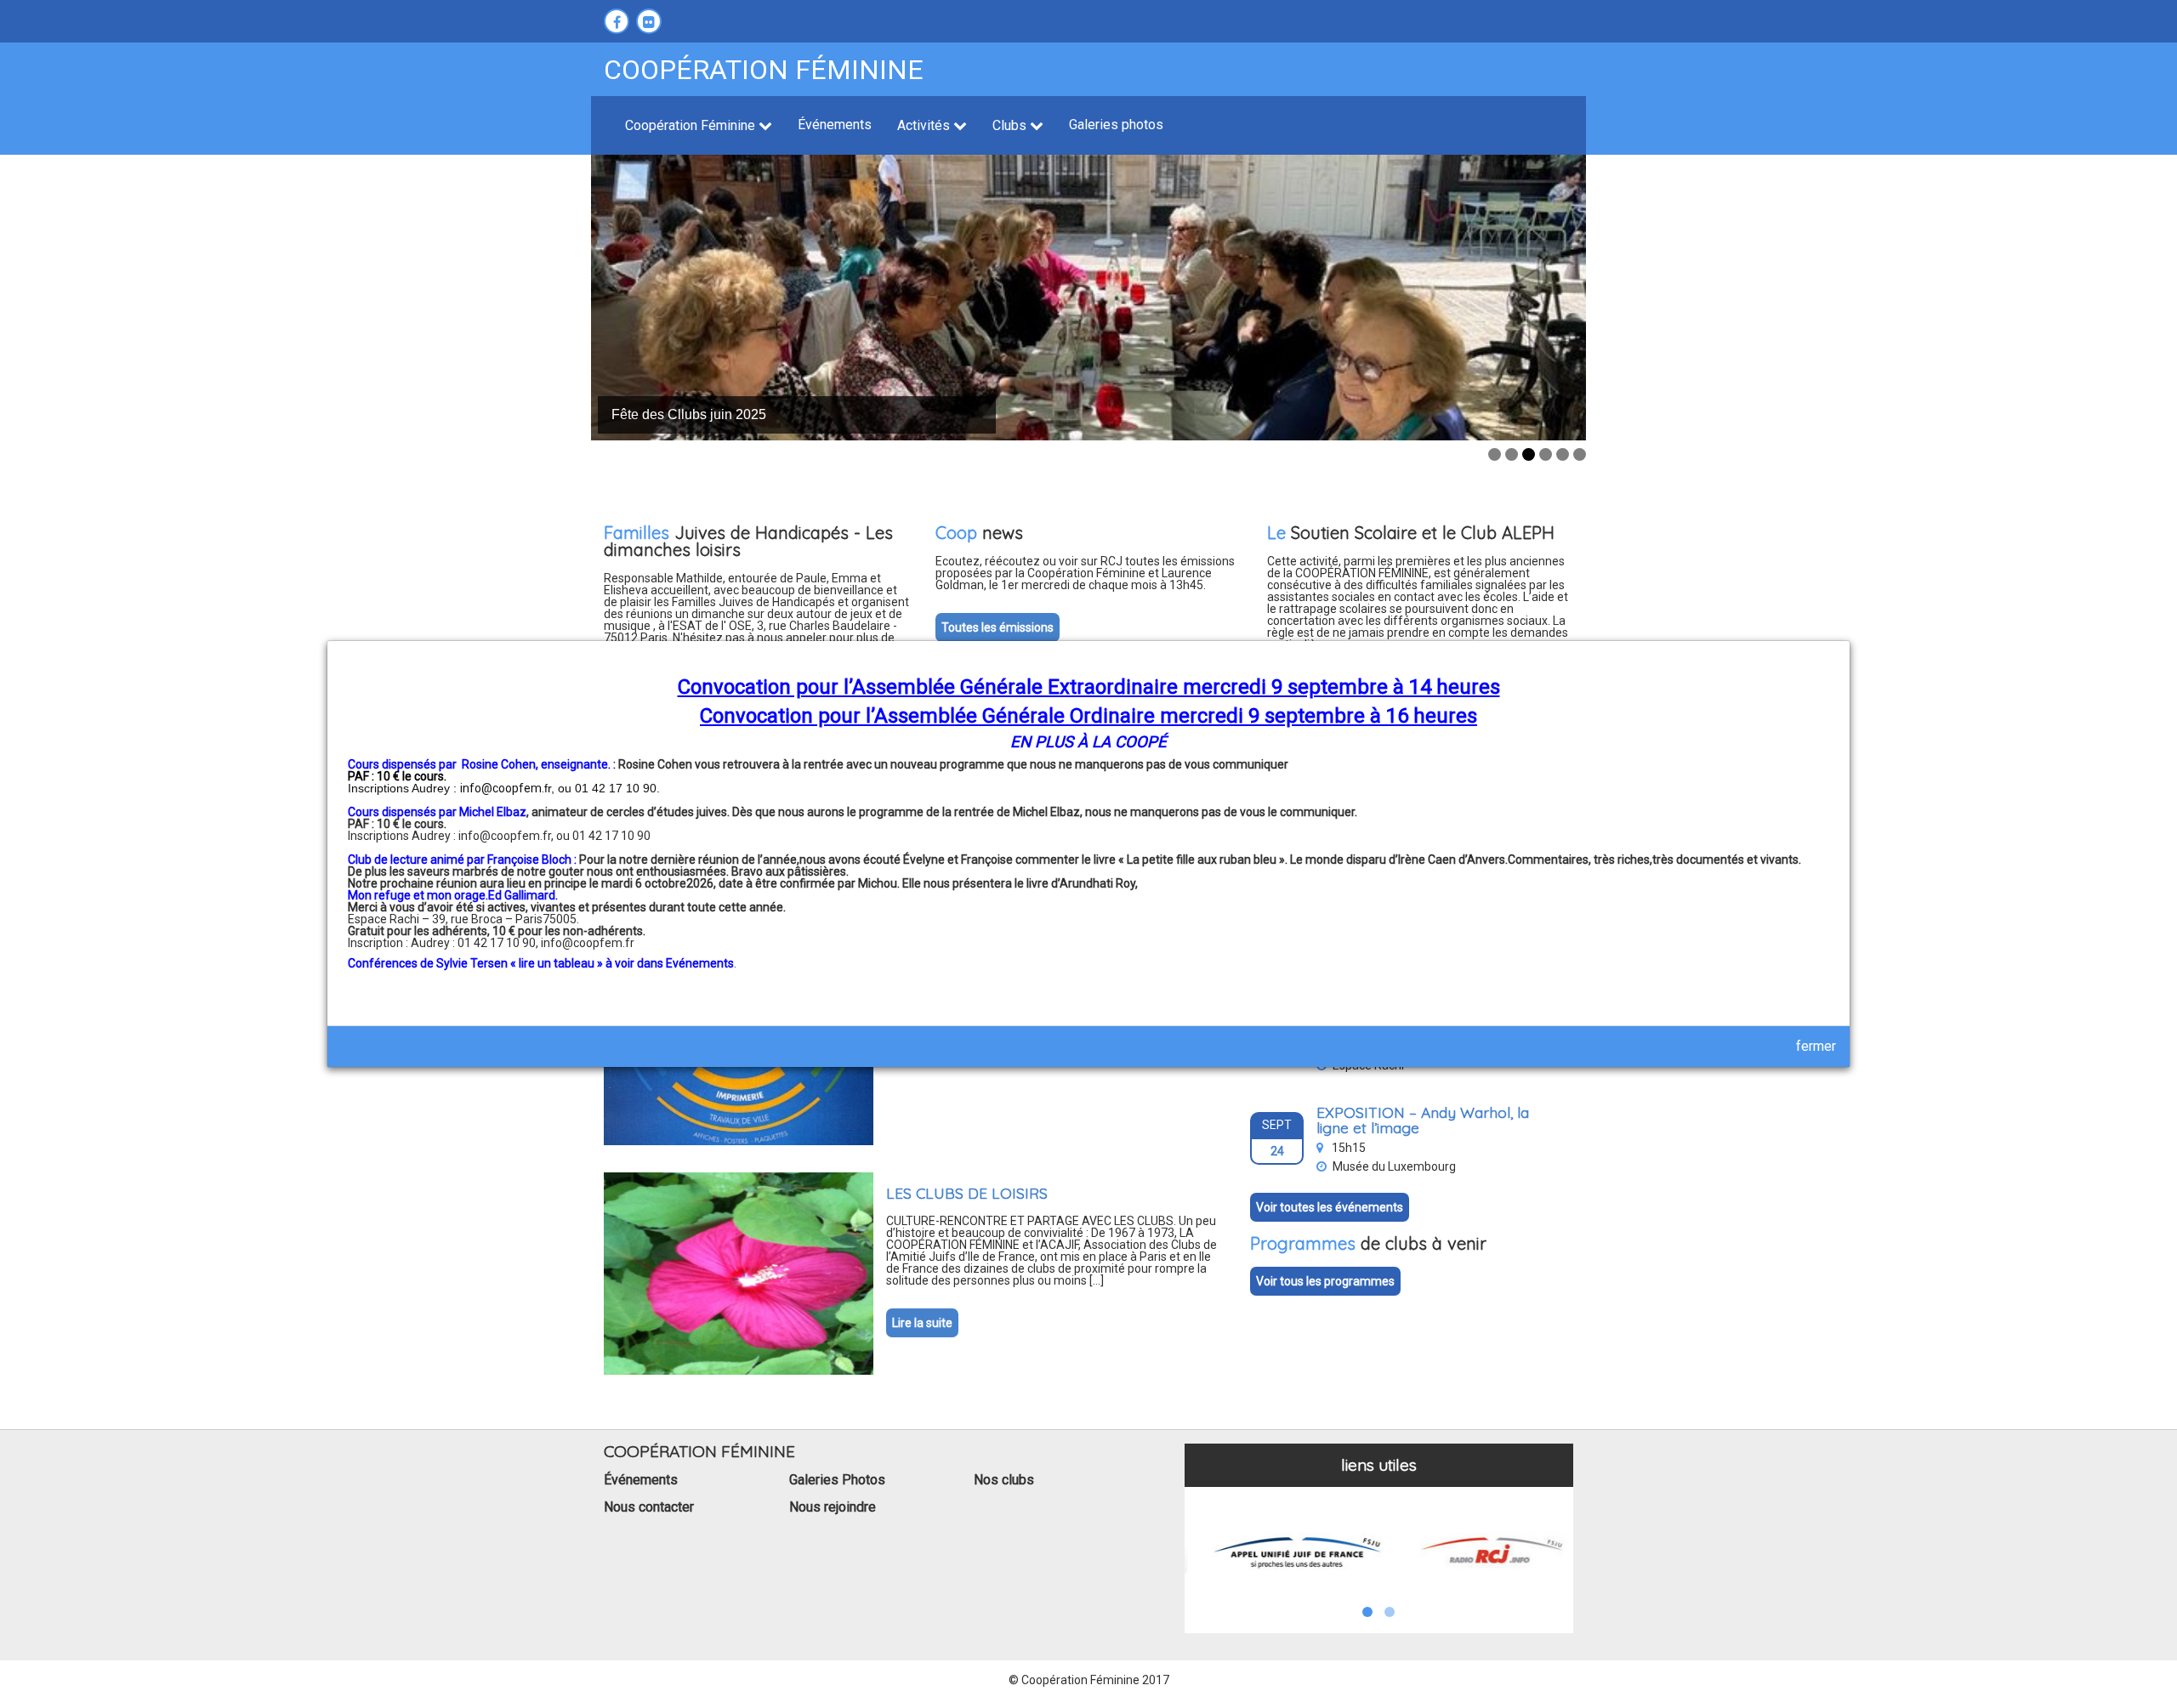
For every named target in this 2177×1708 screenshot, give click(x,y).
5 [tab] (1563, 454)
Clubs (1011, 125)
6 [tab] (1580, 454)
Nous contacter (649, 1507)
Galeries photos (1116, 125)
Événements (835, 125)
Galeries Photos (837, 1480)
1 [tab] (1495, 454)
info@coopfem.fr (588, 943)
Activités (925, 125)
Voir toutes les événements (1330, 1207)
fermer (1816, 1046)
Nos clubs (1004, 1480)
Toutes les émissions (998, 627)
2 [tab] (1512, 454)
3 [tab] (1529, 454)
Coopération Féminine (692, 125)
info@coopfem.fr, (507, 836)
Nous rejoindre (833, 1507)
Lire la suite (922, 1323)
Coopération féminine (764, 70)
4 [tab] (1546, 454)
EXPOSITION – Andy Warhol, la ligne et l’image (1423, 1120)
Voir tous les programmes (1325, 1281)
